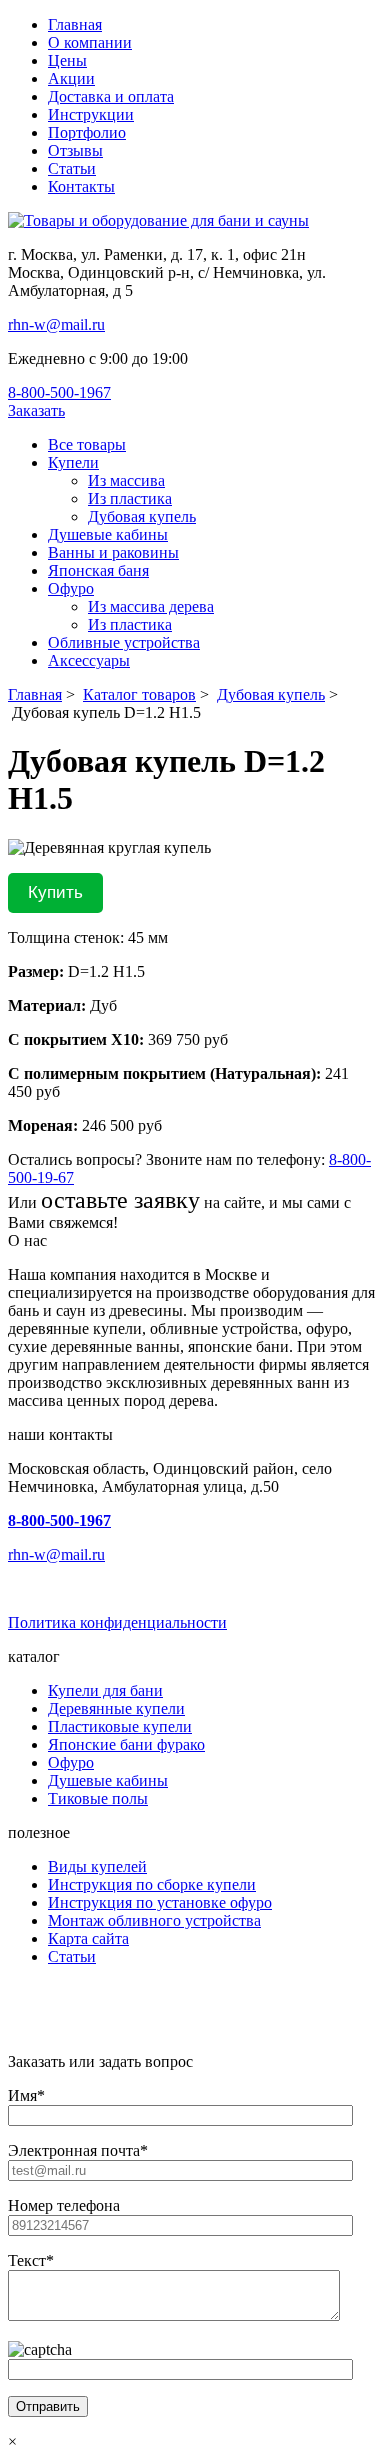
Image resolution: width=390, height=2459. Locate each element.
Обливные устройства (124, 642)
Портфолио (87, 132)
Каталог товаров (139, 694)
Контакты (81, 186)
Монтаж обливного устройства (154, 1920)
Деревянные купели (116, 1708)
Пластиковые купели (120, 1726)
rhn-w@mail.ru (56, 324)
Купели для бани (105, 1690)
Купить (55, 892)
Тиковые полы (98, 1798)
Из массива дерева (151, 606)
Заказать (36, 410)
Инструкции (91, 114)
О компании (90, 42)
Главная (75, 24)
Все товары (87, 444)
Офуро (71, 588)
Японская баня (98, 570)
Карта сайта (88, 1938)
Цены (67, 60)
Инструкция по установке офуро (160, 1902)
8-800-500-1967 (59, 392)
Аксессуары (89, 660)
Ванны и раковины (113, 552)
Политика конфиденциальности (117, 1622)
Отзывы (75, 150)
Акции (71, 78)
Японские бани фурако (126, 1744)
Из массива (126, 480)
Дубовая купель (142, 516)
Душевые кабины (108, 534)
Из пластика (130, 498)
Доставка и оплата (111, 96)
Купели (73, 462)
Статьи (72, 168)
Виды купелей (97, 1866)
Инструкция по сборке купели (152, 1884)
